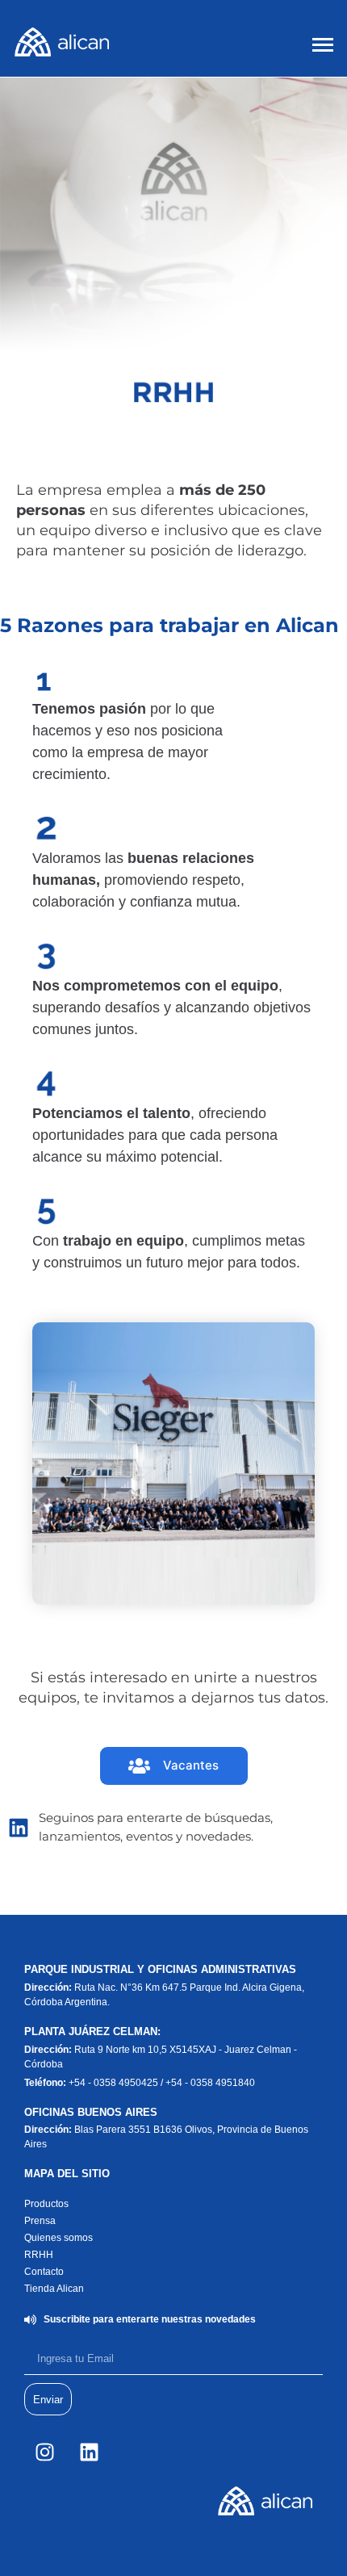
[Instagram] (44, 2452)
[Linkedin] (89, 2452)
